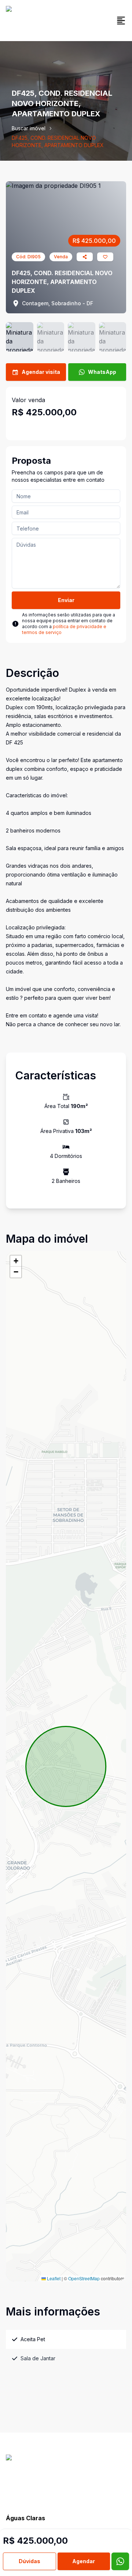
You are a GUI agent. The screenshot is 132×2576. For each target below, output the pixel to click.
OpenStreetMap (84, 2278)
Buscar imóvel (29, 128)
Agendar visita (41, 372)
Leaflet (53, 2278)
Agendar (84, 2561)
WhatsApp (102, 372)
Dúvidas (30, 2561)
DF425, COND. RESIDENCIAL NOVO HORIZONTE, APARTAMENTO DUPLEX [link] (58, 141)
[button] (16, 1261)
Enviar (66, 600)
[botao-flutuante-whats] (120, 2561)
